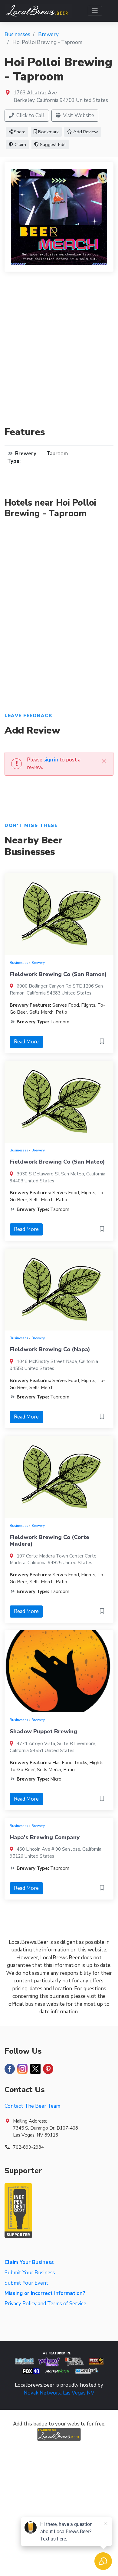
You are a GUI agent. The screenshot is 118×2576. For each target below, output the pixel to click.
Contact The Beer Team (32, 2106)
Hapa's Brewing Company (45, 1837)
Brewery (38, 963)
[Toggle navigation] (95, 11)
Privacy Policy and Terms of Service (45, 2304)
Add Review (85, 132)
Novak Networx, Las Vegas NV (59, 2393)
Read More (26, 1042)
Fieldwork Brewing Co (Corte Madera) (49, 1541)
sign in (51, 760)
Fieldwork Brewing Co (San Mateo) (57, 1162)
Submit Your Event (26, 2283)
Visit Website (78, 115)
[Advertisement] (59, 353)
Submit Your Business (30, 2273)
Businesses (19, 963)
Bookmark (48, 132)
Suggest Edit (52, 144)
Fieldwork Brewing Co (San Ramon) (58, 974)
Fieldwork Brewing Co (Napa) (50, 1349)
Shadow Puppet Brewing (43, 1731)
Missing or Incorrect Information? (45, 2293)
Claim (20, 144)
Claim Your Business (29, 2262)
